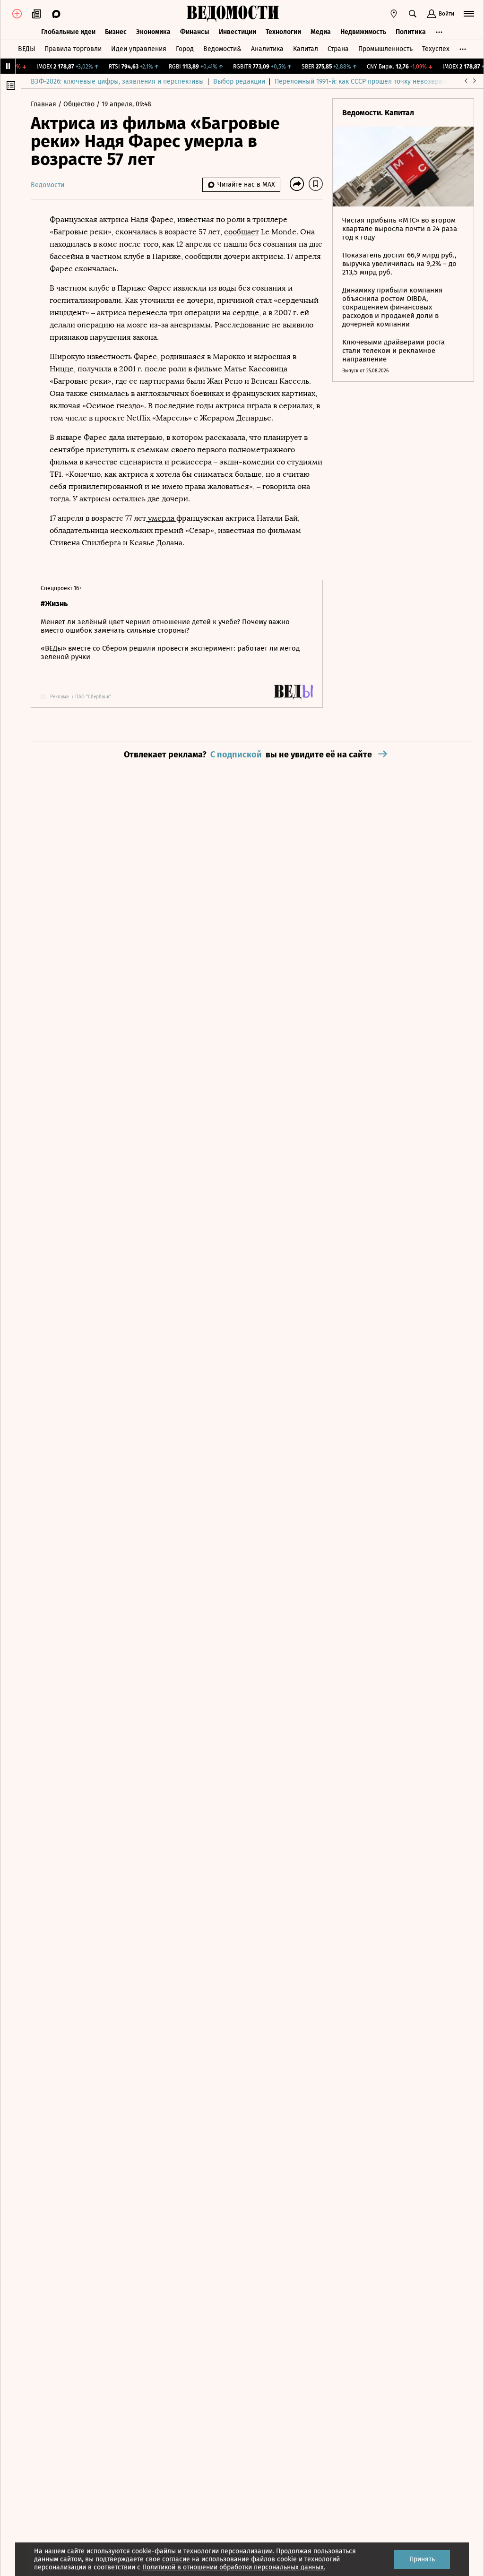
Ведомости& (222, 49)
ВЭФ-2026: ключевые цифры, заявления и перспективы (117, 82)
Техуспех (436, 49)
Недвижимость (363, 32)
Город (185, 49)
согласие (176, 2559)
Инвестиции (238, 32)
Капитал (306, 49)
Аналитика (267, 49)
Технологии (283, 32)
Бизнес (116, 32)
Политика (411, 32)
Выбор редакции (239, 82)
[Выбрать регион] (394, 14)
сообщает (242, 232)
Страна (338, 49)
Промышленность (385, 49)
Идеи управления (139, 49)
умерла (161, 518)
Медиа (321, 32)
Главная (44, 104)
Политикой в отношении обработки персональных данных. (234, 2567)
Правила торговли (73, 49)
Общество (80, 104)
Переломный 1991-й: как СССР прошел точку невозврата (362, 82)
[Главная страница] (233, 14)
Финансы (195, 32)
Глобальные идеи (68, 32)
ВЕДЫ (26, 49)
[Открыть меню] (469, 14)
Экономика (153, 32)
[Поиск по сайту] (413, 14)
